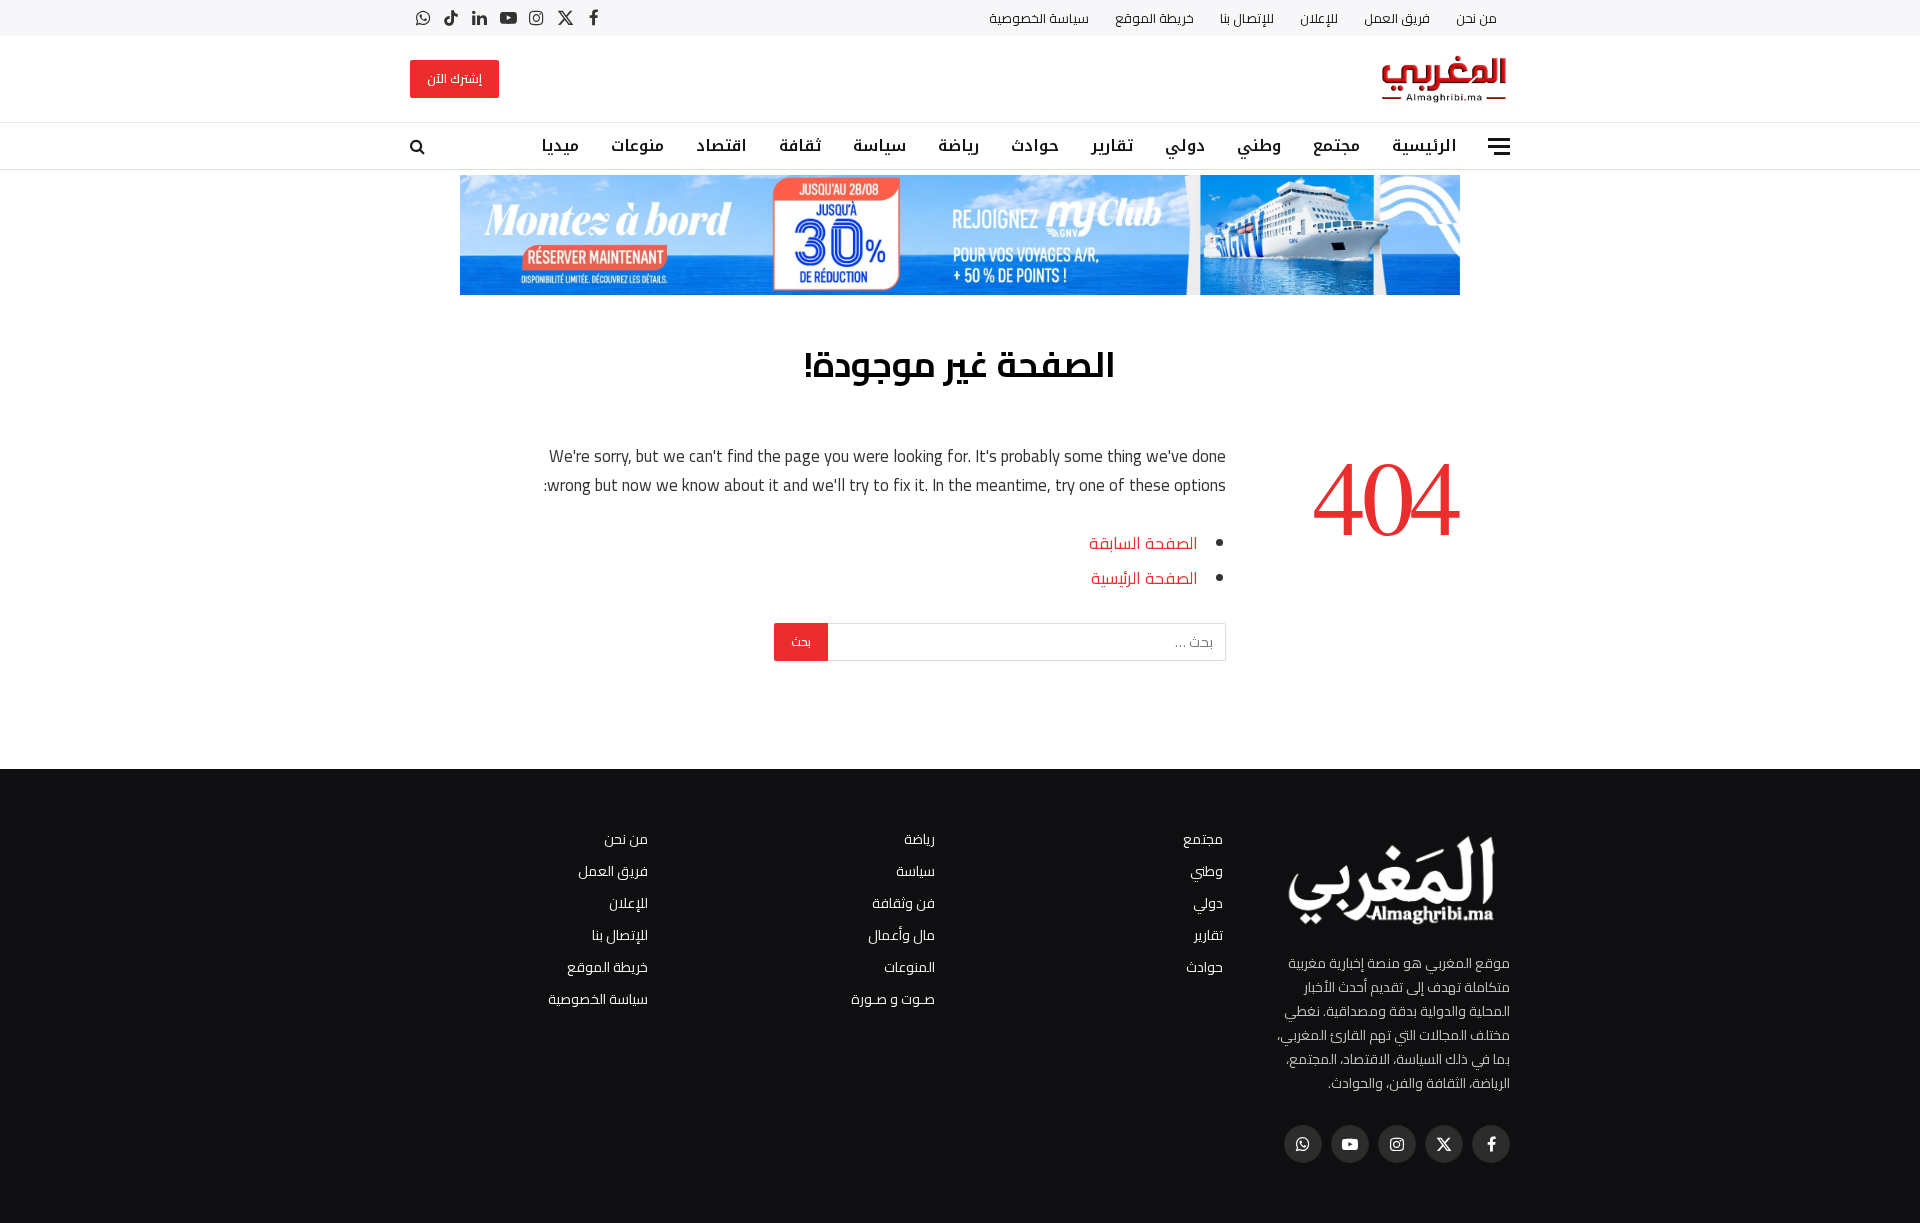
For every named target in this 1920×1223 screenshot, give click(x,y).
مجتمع (1336, 145)
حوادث (1035, 145)
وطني (1259, 145)
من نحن (1476, 18)
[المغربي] (1444, 79)
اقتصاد (721, 145)
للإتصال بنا (1247, 18)
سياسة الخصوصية (1039, 18)
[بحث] (419, 146)
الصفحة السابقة (1143, 542)
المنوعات (909, 967)
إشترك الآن (454, 78)
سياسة (879, 145)
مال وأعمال (901, 935)
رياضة (958, 145)
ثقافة (800, 145)
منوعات (637, 145)
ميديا (560, 145)
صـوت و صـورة (893, 999)
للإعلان (1319, 18)
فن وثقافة (903, 903)
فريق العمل (1397, 18)
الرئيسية (1424, 145)
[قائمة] (1499, 146)
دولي (1185, 145)
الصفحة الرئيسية (1144, 577)
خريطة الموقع (1154, 18)
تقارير (1112, 145)
